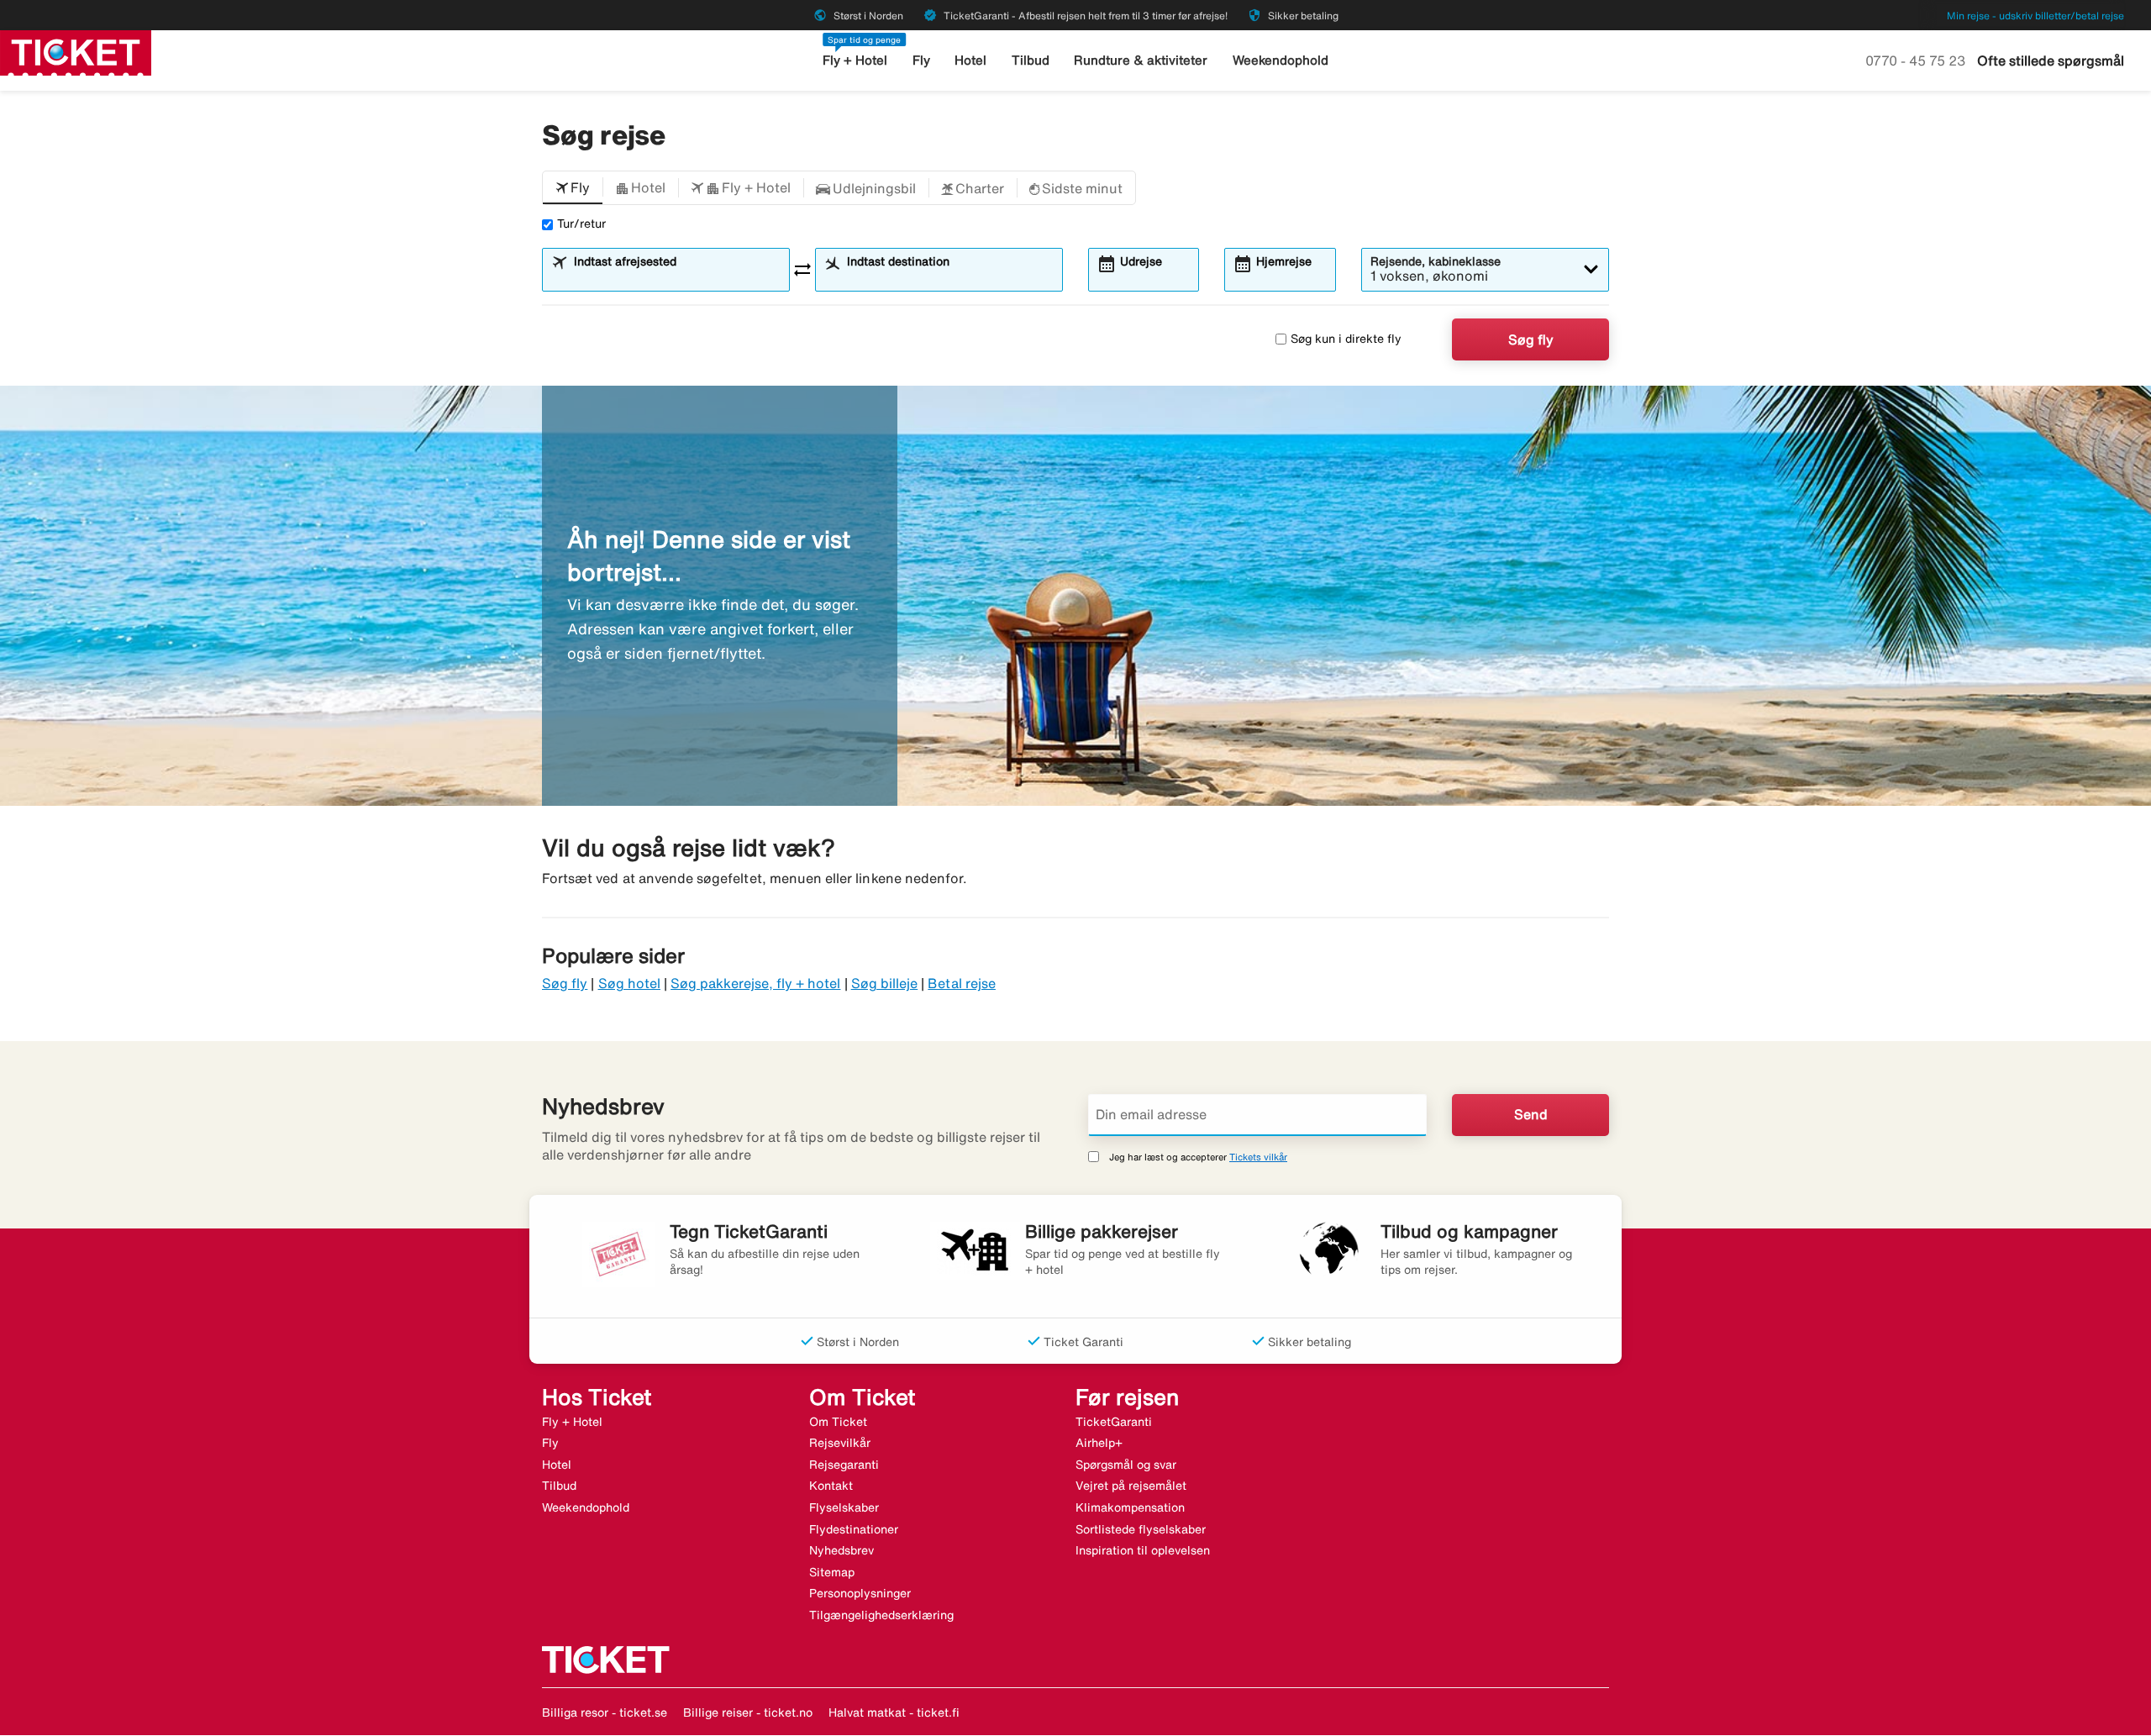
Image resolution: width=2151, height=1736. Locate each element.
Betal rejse (962, 983)
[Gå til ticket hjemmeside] (76, 51)
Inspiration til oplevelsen (1143, 1550)
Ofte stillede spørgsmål (2051, 60)
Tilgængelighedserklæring (881, 1615)
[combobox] (676, 277)
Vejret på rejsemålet (1131, 1486)
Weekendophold (1281, 60)
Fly (921, 60)
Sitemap (832, 1572)
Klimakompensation (1130, 1507)
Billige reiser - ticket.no (748, 1712)
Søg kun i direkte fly (1346, 339)
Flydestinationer (854, 1529)
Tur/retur (581, 224)
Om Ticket (838, 1422)
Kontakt (831, 1486)
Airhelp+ (1099, 1443)
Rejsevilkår (840, 1443)
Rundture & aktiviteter (1141, 60)
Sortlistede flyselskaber (1141, 1529)
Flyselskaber (844, 1507)
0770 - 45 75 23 (1917, 60)
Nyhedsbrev (841, 1550)
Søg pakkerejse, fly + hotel (755, 983)
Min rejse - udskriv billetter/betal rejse (2035, 16)
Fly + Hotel (855, 60)
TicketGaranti (1114, 1422)
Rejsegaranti (844, 1465)
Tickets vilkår (1258, 1157)
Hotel (970, 60)
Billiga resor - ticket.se (605, 1712)
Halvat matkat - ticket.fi (894, 1712)
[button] (573, 188)
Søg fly (1531, 339)
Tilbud (1031, 60)
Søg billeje (885, 983)
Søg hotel (629, 983)
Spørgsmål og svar (1126, 1465)
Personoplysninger (860, 1593)
